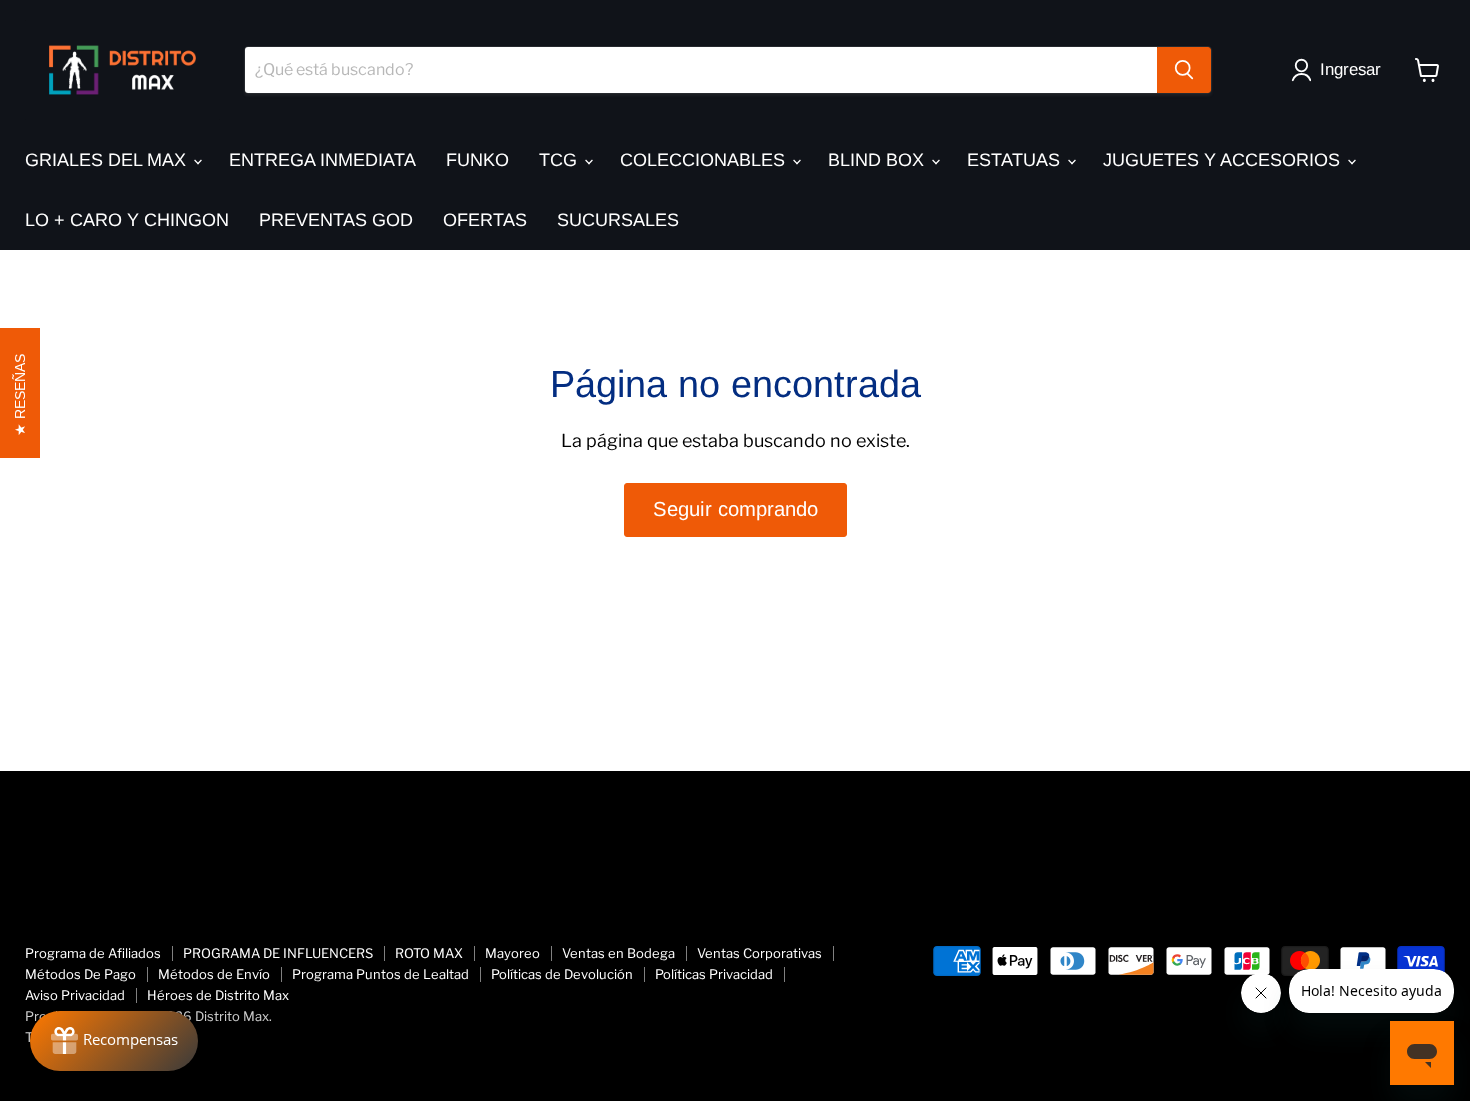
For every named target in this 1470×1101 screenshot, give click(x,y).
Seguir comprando (735, 509)
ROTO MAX (429, 953)
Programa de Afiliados (93, 953)
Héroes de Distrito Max (218, 995)
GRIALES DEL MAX (108, 160)
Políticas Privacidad (714, 974)
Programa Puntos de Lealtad (380, 974)
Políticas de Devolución (562, 974)
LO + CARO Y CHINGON (127, 220)
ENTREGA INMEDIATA (322, 160)
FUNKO (477, 160)
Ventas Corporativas (759, 953)
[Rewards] (114, 1041)
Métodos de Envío (214, 974)
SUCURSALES (618, 220)
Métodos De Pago (80, 974)
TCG (560, 160)
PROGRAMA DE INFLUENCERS (278, 953)
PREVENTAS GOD (336, 220)
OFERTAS (485, 220)
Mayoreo (512, 953)
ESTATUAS (1016, 160)
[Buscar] (1184, 70)
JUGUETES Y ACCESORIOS (1224, 160)
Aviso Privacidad (75, 995)
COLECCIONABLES (705, 160)
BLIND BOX (878, 160)
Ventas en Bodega (618, 953)
